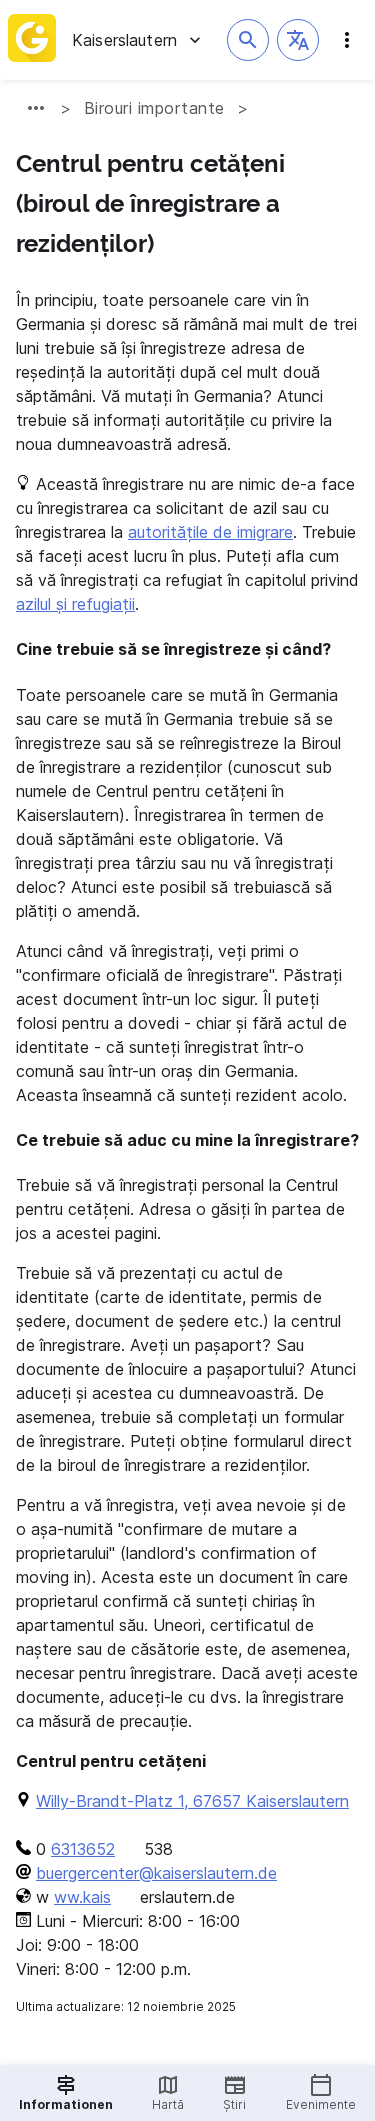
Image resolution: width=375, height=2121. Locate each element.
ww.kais (82, 1897)
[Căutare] (248, 40)
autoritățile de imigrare (210, 532)
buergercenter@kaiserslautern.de (156, 1873)
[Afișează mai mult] (36, 108)
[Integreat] (32, 40)
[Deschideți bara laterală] (347, 40)
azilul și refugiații (75, 604)
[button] (298, 40)
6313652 (83, 1849)
